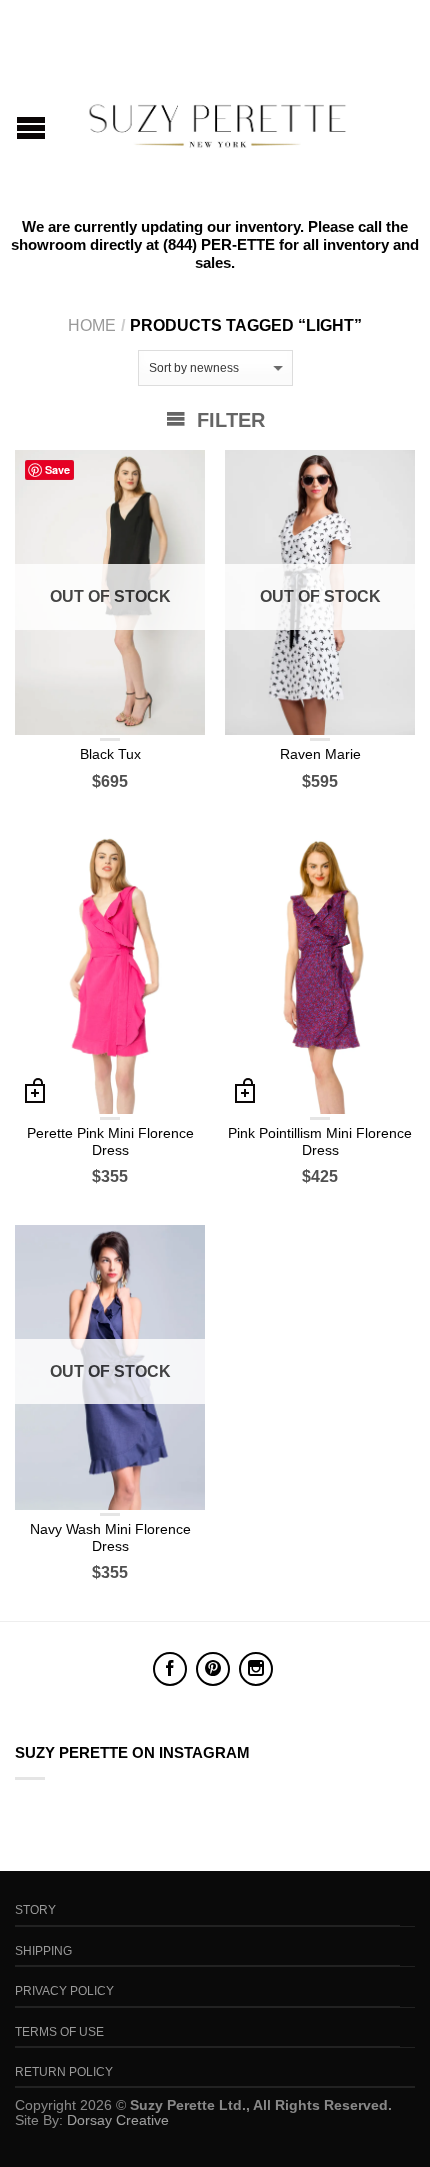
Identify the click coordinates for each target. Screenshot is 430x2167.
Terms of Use (59, 2032)
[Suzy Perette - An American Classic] (217, 120)
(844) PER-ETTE (219, 244)
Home (92, 325)
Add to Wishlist (180, 475)
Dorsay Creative (118, 2120)
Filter (228, 420)
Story (35, 1910)
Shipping (43, 1951)
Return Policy (64, 2072)
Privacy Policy (64, 1991)
